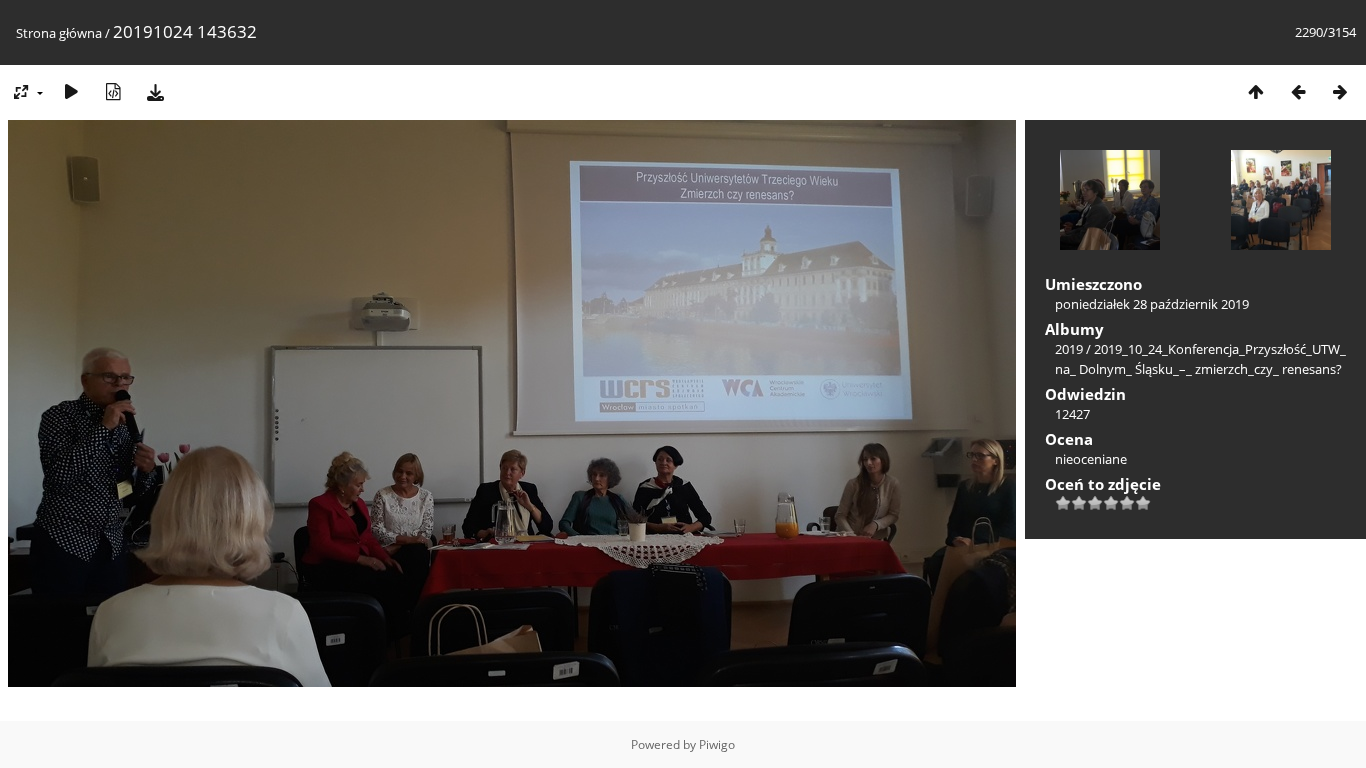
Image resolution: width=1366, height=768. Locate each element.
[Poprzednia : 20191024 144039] (1298, 91)
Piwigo (717, 744)
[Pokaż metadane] (113, 91)
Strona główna (59, 33)
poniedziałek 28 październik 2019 (1152, 304)
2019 (1069, 349)
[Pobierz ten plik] (155, 91)
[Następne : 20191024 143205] (1340, 91)
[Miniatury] (1256, 91)
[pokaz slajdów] (71, 91)
